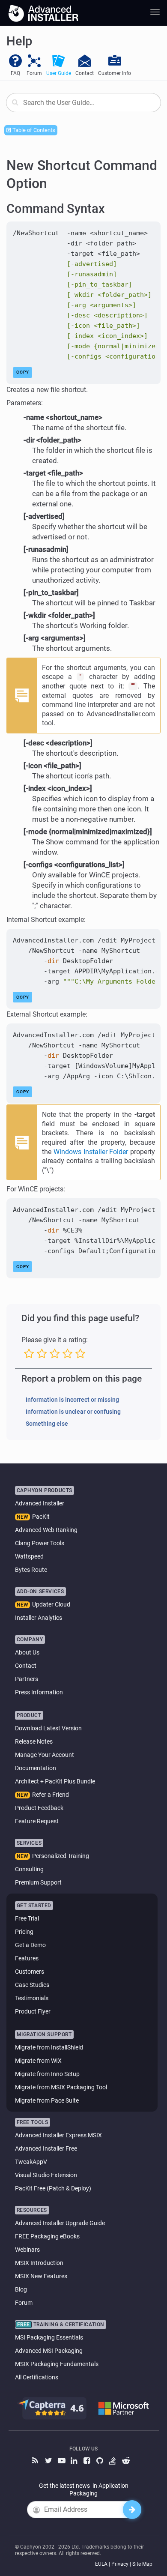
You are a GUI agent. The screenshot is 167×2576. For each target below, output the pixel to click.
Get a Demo (30, 1945)
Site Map (142, 2564)
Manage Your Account (45, 1755)
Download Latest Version (48, 1728)
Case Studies (32, 1985)
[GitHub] (101, 2461)
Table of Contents (33, 130)
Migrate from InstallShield (49, 2047)
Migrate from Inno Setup (47, 2074)
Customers (30, 1972)
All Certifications (37, 2377)
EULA (101, 2564)
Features (27, 1958)
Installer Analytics (39, 1618)
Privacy (120, 2564)
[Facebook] (88, 2461)
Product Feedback (39, 1808)
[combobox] (83, 103)
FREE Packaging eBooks (47, 2236)
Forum (24, 2303)
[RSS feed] (36, 2461)
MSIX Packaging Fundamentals (57, 2364)
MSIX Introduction (39, 2263)
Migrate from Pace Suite (47, 2100)
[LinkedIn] (75, 2461)
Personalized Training (61, 1856)
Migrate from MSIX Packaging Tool (61, 2087)
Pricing (24, 1932)
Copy (23, 372)
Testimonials (32, 1998)
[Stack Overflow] (113, 2461)
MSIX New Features (41, 2276)
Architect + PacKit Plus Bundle (55, 1781)
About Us (27, 1652)
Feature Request (37, 1821)
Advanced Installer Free (46, 2148)
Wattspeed (29, 1556)
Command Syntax (56, 209)
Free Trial (27, 1918)
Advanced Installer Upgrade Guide (60, 2223)
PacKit (41, 1517)
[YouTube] (62, 2461)
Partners (27, 1679)
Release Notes (34, 1741)
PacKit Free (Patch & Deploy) (53, 2188)
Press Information (39, 1692)
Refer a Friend (51, 1795)
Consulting (29, 1869)
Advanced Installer (40, 1503)
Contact (26, 1666)
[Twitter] (49, 2461)
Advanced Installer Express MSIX (58, 2135)
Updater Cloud (51, 1604)
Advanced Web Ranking (46, 1530)
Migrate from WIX (38, 2061)
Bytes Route (31, 1570)
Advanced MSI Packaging (49, 2351)
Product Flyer (33, 2011)
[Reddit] (126, 2461)
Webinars (27, 2250)
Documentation (36, 1768)
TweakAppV (31, 2162)
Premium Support (38, 1882)
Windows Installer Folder (91, 1152)
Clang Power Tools (40, 1543)
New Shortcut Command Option (82, 174)
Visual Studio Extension (46, 2175)
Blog (21, 2289)
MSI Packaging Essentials (49, 2337)
